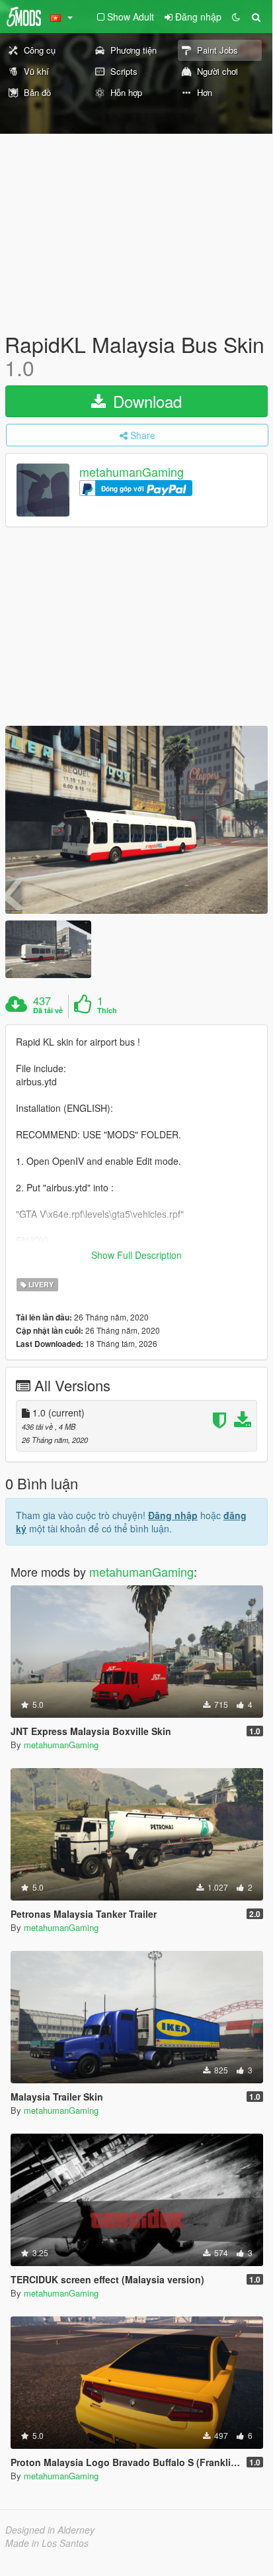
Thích (107, 1011)
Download (145, 401)
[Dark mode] (236, 17)
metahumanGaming (132, 472)
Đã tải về (48, 1011)
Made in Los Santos (47, 2543)
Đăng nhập (173, 1515)
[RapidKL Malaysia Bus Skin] (136, 820)
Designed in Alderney (50, 2530)
